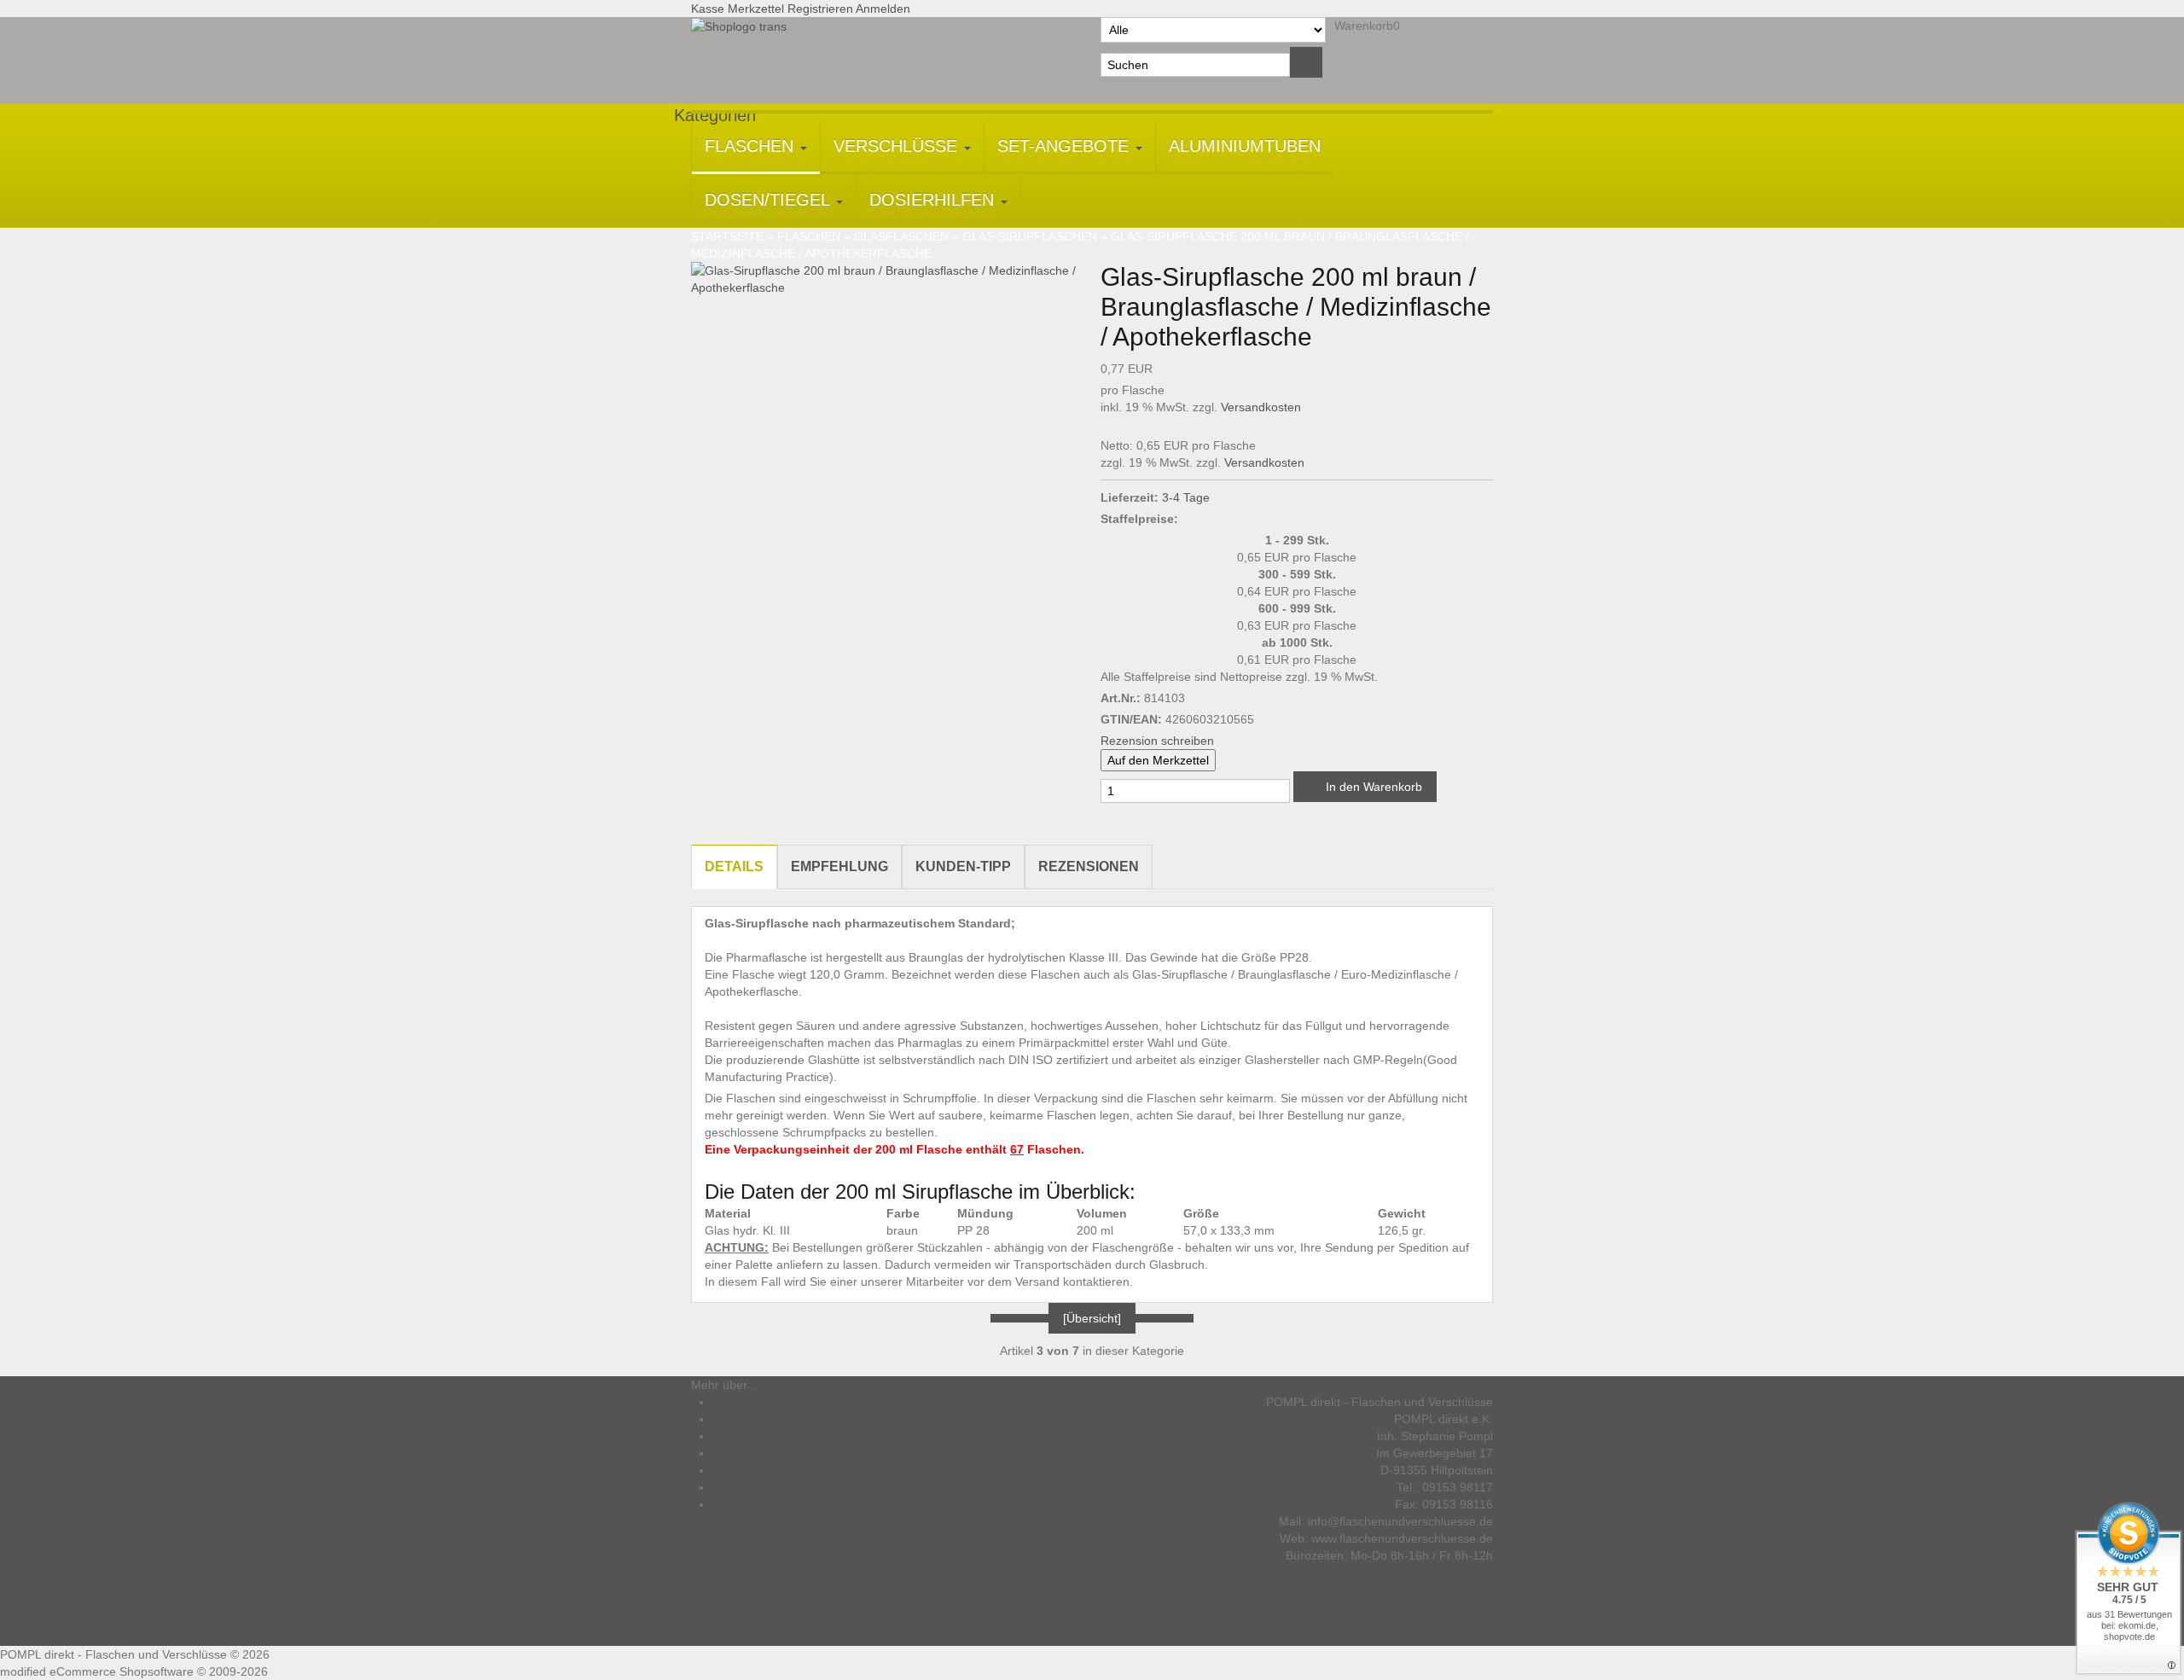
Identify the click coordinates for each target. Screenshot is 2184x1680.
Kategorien (715, 115)
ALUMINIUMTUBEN (1245, 146)
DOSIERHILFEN (934, 200)
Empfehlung (839, 866)
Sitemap (735, 1470)
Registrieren (820, 9)
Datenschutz (746, 1436)
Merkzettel (756, 9)
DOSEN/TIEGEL (770, 200)
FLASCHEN (752, 146)
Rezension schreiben (1157, 741)
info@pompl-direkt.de (1429, 1590)
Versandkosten (1261, 407)
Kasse (708, 9)
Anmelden (883, 9)
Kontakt (733, 1487)
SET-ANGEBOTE (1066, 146)
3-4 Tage (1186, 497)
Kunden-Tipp (963, 866)
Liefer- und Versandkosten (784, 1419)
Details (734, 866)
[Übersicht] (1092, 1318)
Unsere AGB (746, 1453)
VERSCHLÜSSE (898, 146)
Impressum (743, 1504)
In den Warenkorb (1372, 787)
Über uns (737, 1402)
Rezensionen (1089, 866)
